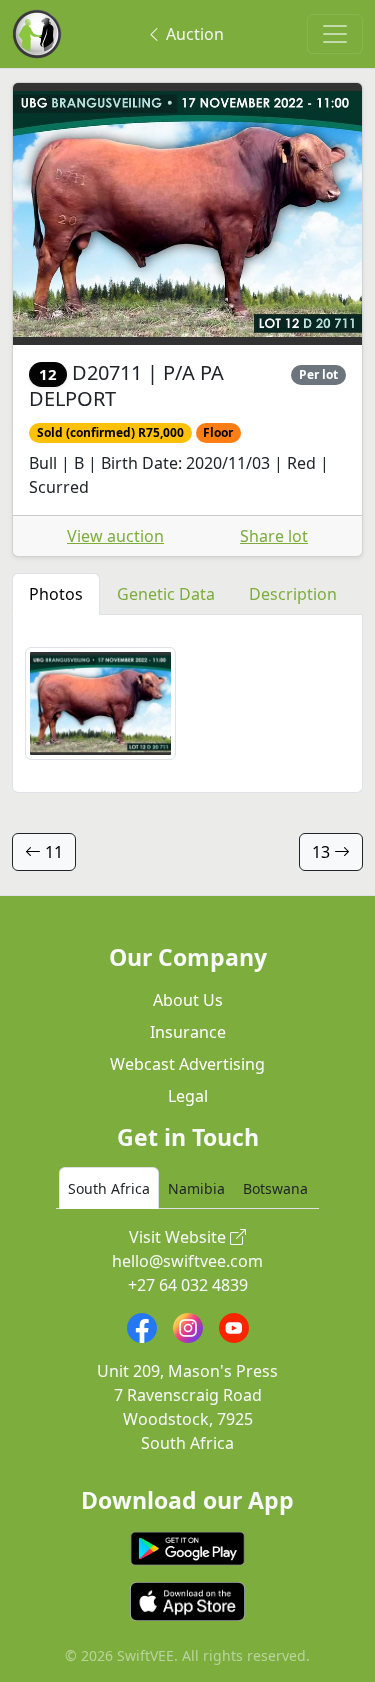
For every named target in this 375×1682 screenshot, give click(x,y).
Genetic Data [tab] (166, 594)
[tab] (109, 1188)
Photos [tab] (56, 594)
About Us (188, 1000)
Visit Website (179, 1237)
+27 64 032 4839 (188, 1285)
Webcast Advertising (187, 1064)
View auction (115, 536)
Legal (188, 1096)
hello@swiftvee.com (187, 1261)
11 (52, 852)
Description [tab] (293, 594)
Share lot (274, 536)
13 (323, 852)
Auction (193, 34)
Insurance (188, 1032)
